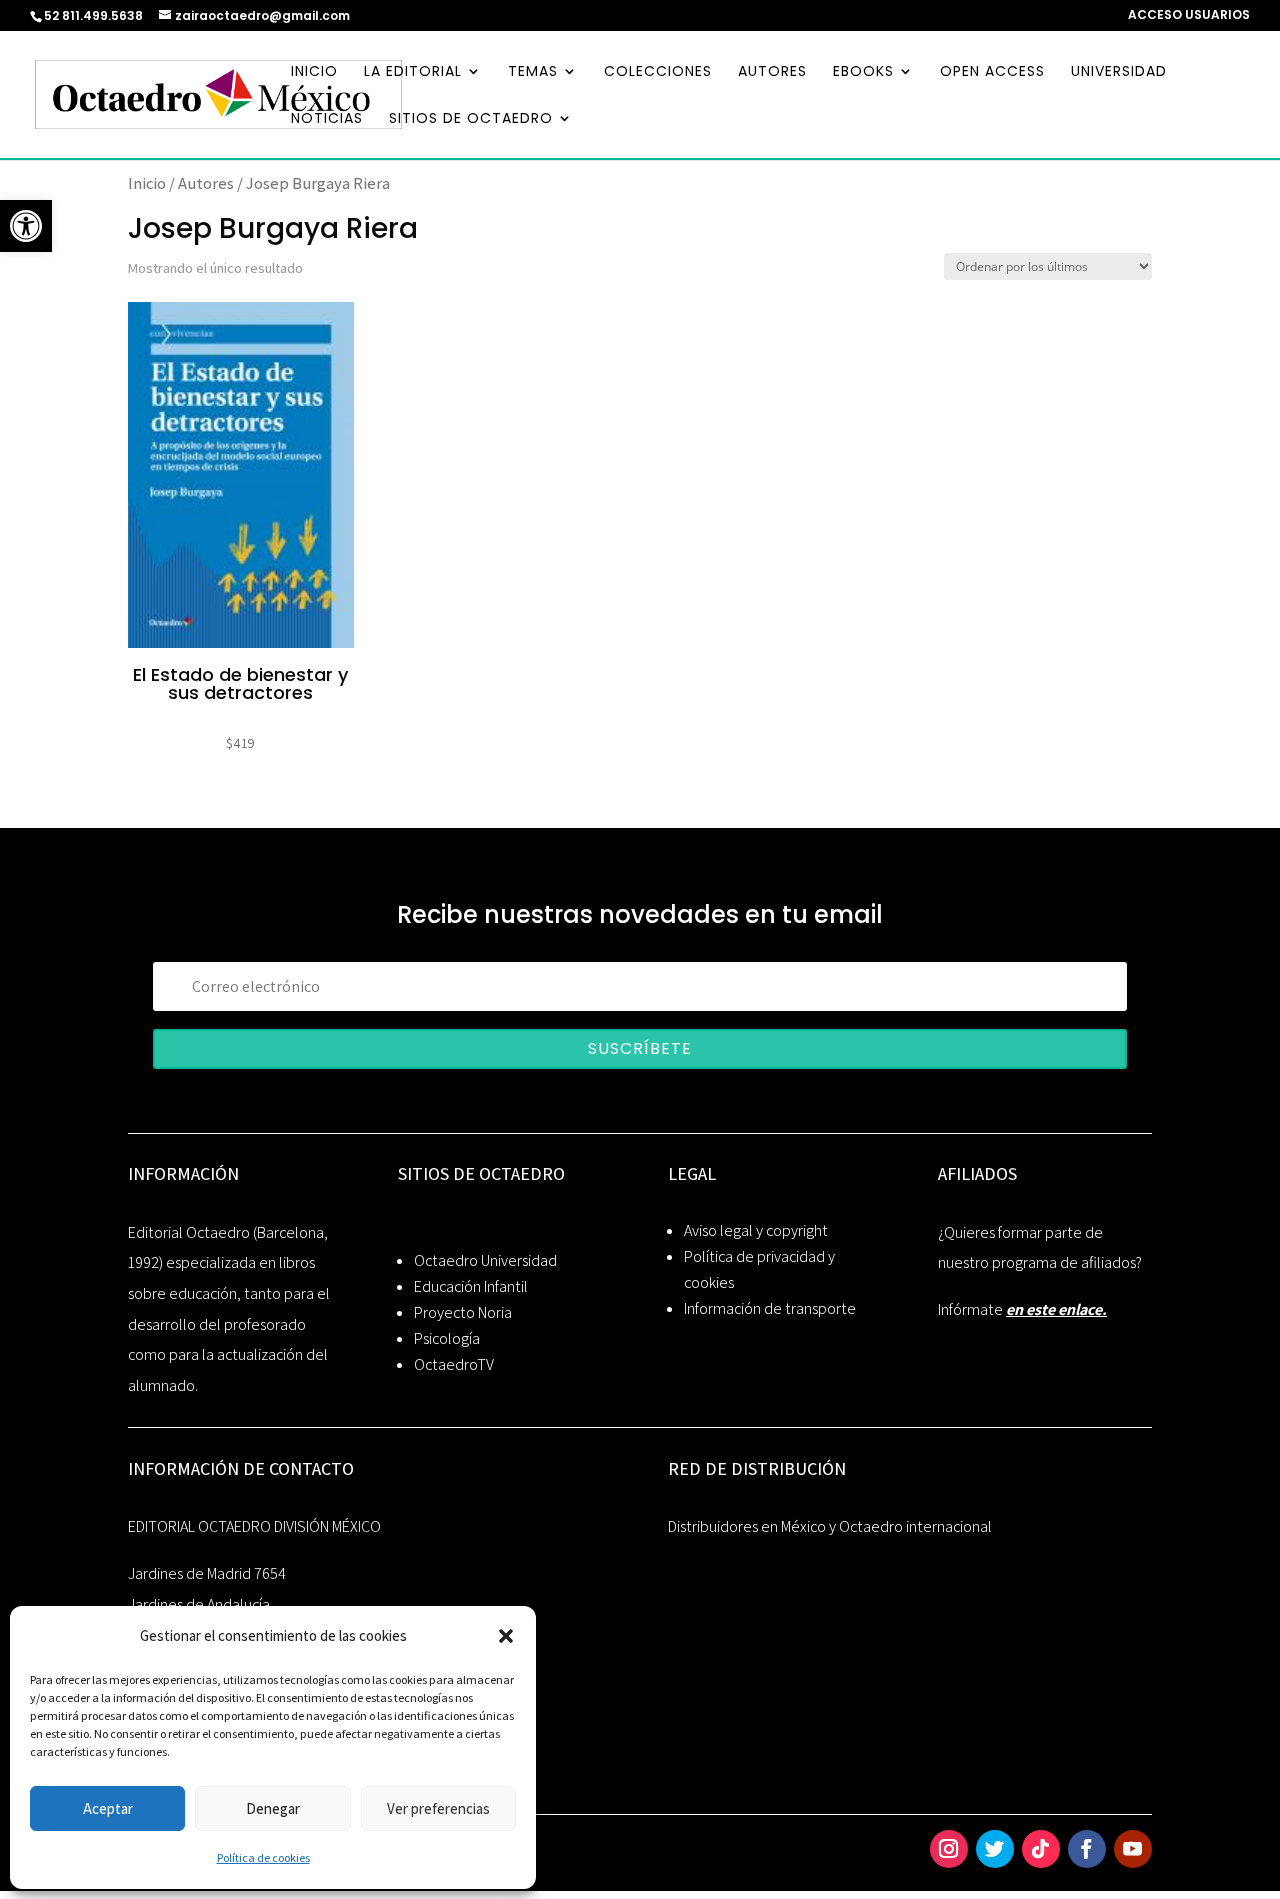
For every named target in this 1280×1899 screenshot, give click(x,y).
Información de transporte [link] (770, 1308)
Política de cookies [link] (263, 1857)
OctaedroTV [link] (454, 1364)
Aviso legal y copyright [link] (756, 1230)
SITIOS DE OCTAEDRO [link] (471, 119)
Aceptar (108, 1808)
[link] (26, 226)
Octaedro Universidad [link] (485, 1260)
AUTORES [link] (772, 72)
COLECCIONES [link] (658, 72)
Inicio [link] (147, 183)
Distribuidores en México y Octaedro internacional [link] (830, 1526)
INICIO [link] (314, 72)
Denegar (273, 1808)
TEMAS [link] (533, 72)
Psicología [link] (447, 1338)
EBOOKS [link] (863, 72)
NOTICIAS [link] (327, 119)
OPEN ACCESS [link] (992, 72)
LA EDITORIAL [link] (413, 72)
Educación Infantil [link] (471, 1286)
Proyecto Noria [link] (463, 1312)
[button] (506, 1636)
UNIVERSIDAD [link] (1119, 72)
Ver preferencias (438, 1808)
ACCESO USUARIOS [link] (1189, 16)
